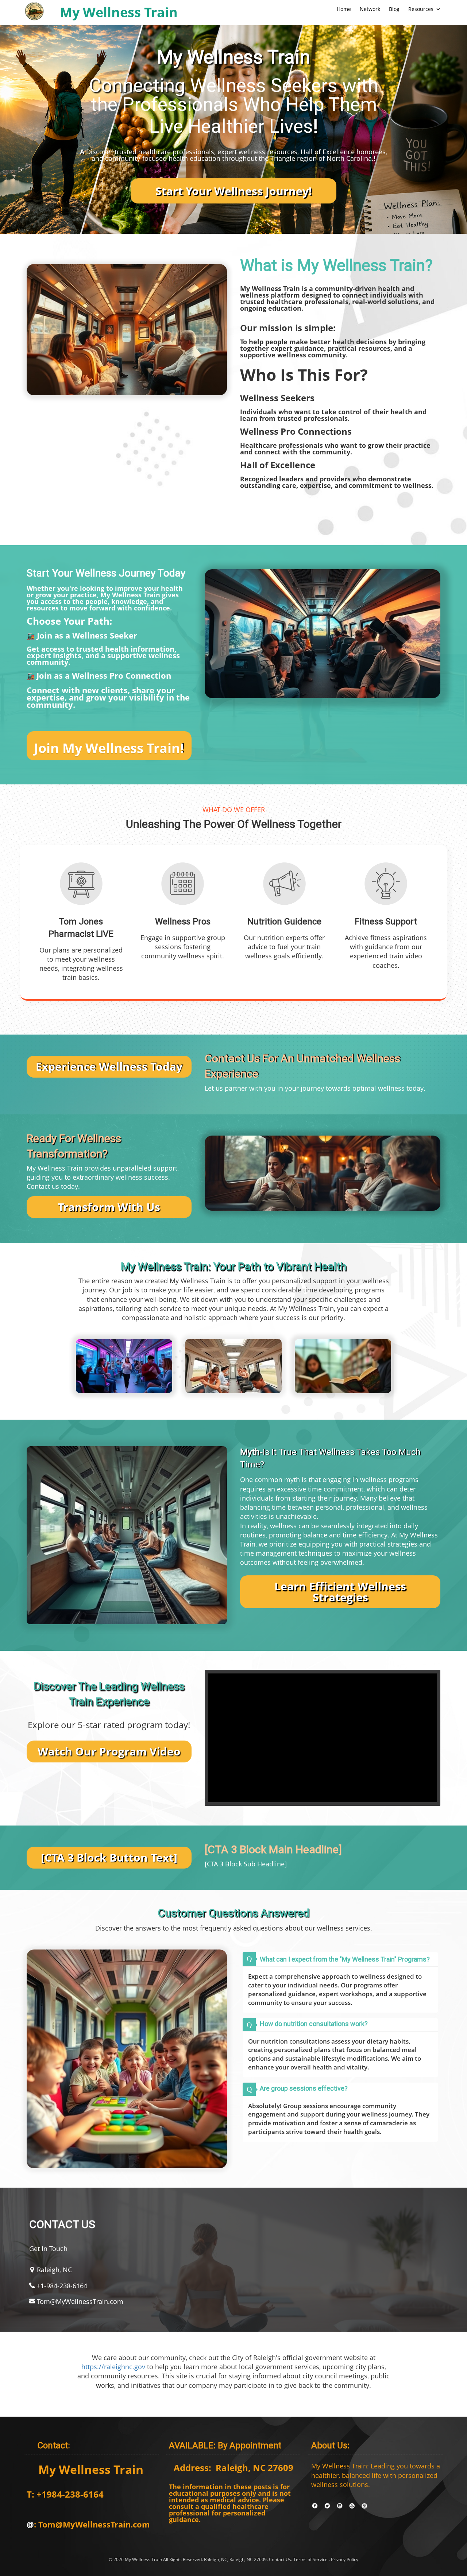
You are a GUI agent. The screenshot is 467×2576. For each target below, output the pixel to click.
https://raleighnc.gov (113, 2367)
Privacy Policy (345, 2559)
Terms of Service (310, 2559)
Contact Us (280, 2559)
